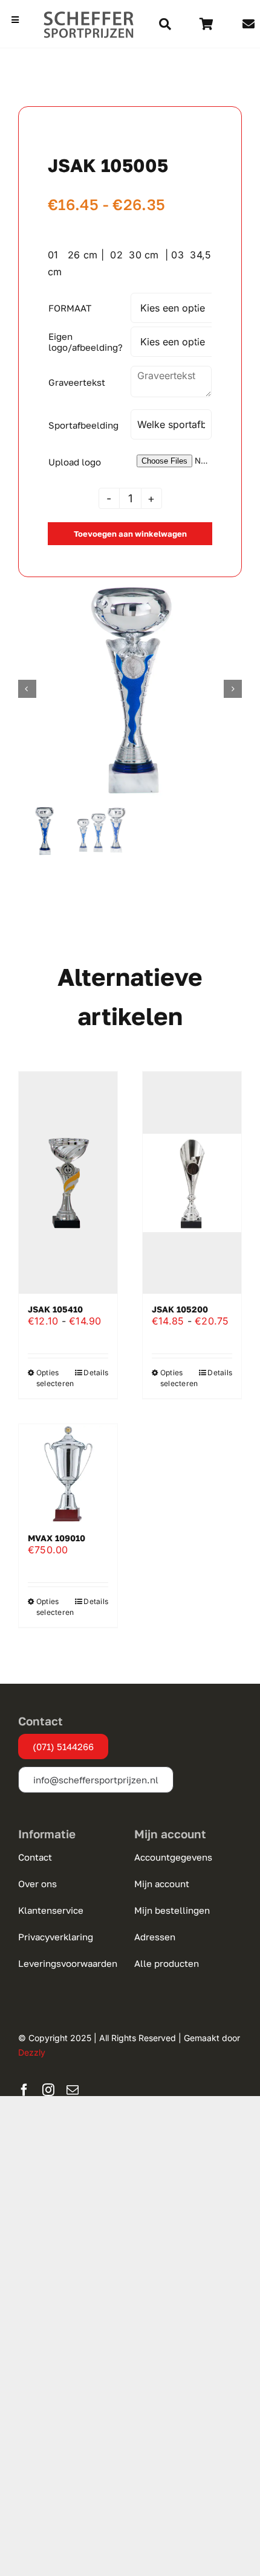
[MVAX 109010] (68, 1473)
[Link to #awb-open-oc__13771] (165, 24)
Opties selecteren (52, 1378)
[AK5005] (130, 689)
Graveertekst (77, 382)
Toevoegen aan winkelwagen (130, 534)
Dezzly (32, 2052)
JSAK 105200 (180, 1309)
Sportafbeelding (83, 425)
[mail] (73, 2090)
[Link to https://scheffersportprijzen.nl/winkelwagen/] (206, 24)
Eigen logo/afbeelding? (86, 342)
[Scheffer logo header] (89, 15)
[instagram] (48, 2090)
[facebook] (24, 2090)
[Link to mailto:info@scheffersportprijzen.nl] (249, 24)
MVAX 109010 (57, 1538)
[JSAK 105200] (192, 1183)
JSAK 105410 (55, 1309)
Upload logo (75, 462)
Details (96, 1373)
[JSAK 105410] (68, 1183)
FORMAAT (70, 308)
